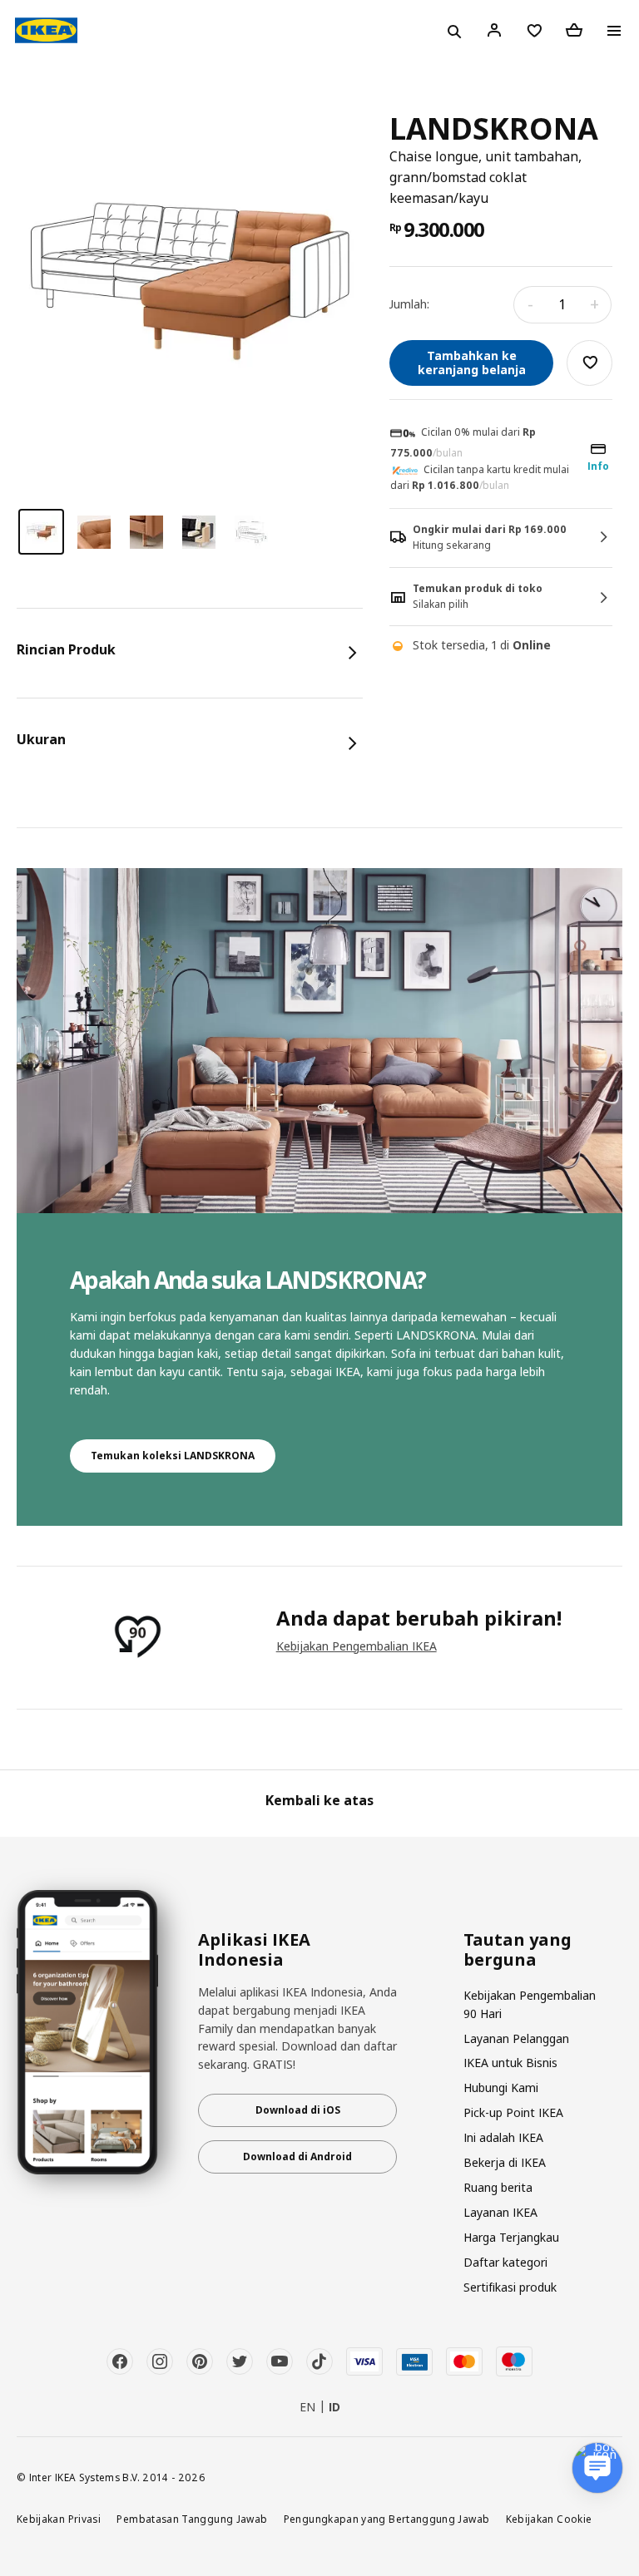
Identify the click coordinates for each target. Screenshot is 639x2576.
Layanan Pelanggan (516, 2038)
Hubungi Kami (501, 2087)
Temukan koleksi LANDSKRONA (173, 1456)
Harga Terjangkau (511, 2237)
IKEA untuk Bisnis (510, 2063)
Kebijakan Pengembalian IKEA (357, 1646)
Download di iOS (298, 2110)
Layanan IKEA (500, 2212)
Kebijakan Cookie (549, 2519)
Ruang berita (498, 2187)
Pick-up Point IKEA (513, 2112)
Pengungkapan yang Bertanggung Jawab (387, 2519)
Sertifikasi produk (510, 2287)
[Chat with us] (597, 2468)
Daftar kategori (505, 2262)
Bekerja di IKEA (505, 2162)
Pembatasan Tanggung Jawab (192, 2519)
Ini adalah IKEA (503, 2137)
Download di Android (297, 2157)
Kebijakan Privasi (59, 2519)
